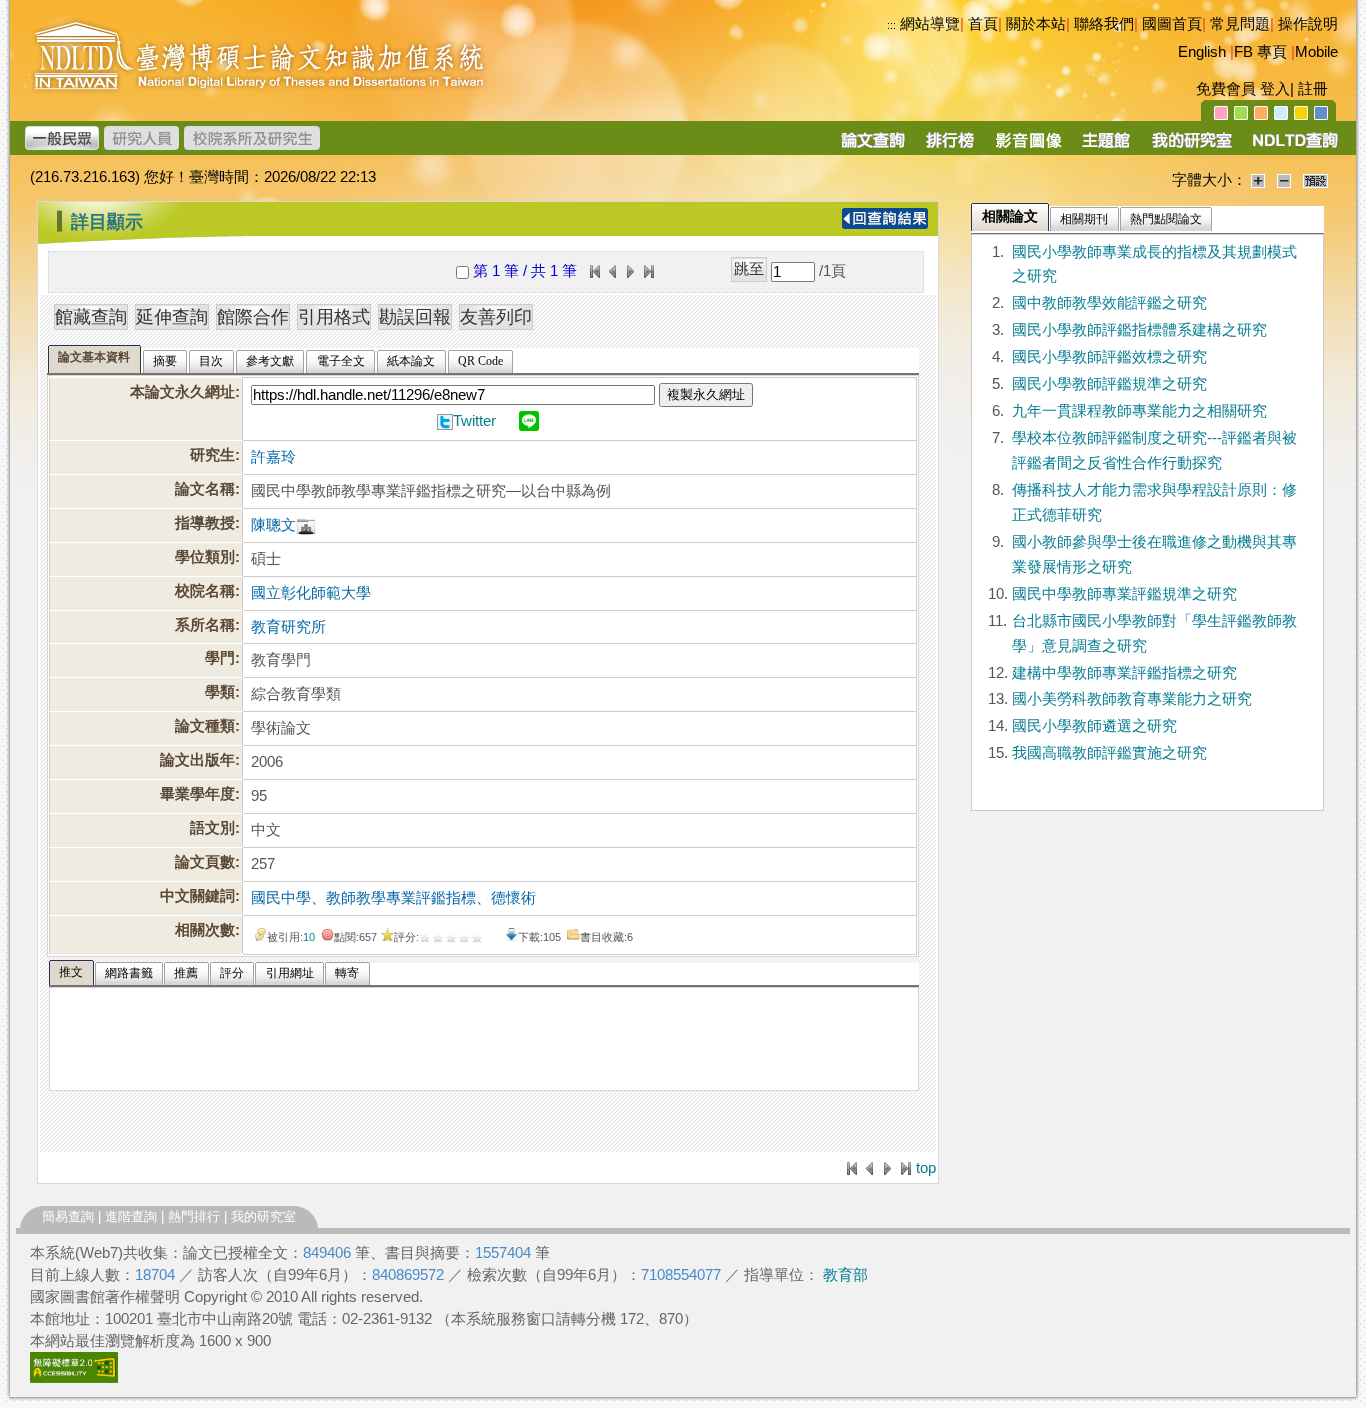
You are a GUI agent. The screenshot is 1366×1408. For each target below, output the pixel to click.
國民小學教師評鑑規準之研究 (1109, 384)
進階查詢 (131, 1216)
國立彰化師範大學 (311, 593)
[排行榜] (950, 147)
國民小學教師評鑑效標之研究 (1109, 357)
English (1202, 52)
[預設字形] (1315, 180)
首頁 (983, 24)
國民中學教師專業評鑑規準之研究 (1124, 594)
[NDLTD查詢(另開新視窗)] (1293, 147)
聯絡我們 (1104, 24)
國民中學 (281, 898)
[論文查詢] (872, 147)
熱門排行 (194, 1216)
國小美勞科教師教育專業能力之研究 (1132, 699)
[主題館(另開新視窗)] (1106, 147)
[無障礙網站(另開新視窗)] (74, 1378)
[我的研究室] (1191, 147)
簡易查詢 (68, 1216)
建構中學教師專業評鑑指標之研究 (1124, 673)
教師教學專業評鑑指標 (401, 898)
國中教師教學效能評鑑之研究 (1109, 303)
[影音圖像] (1028, 147)
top (926, 1168)
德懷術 (513, 898)
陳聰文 (273, 525)
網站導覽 (930, 24)
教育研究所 (288, 627)
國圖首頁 (1172, 24)
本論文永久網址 (182, 392)
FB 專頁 (1260, 52)
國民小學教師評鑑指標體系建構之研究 (1139, 330)
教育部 (845, 1275)
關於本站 (1036, 24)
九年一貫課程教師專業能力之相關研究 (1139, 411)
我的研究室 (263, 1216)
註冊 (1313, 89)
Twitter (474, 421)
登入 (1275, 89)
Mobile (1316, 52)
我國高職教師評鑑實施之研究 (1109, 753)
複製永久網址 (706, 394)
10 (309, 937)
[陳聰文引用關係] (306, 525)
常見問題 (1240, 24)
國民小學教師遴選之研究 (1094, 726)
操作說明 (1308, 24)
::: (891, 25)
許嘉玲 (273, 457)
